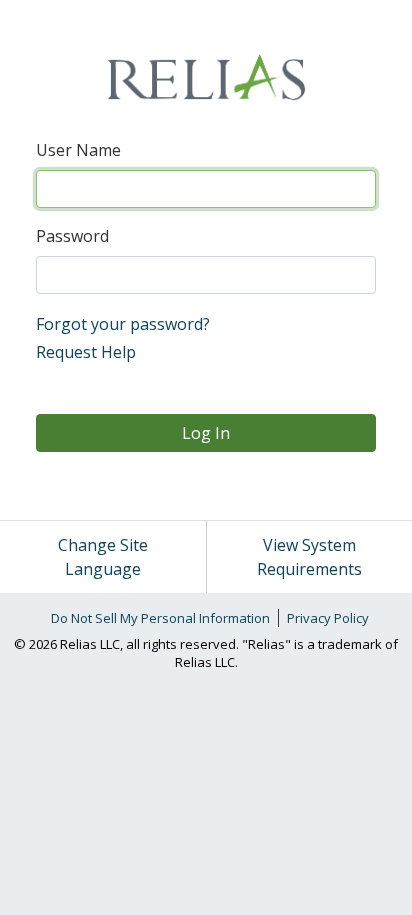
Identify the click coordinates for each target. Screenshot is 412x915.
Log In (206, 433)
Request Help (86, 352)
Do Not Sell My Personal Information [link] (160, 618)
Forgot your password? (123, 324)
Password (72, 236)
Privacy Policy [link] (328, 618)
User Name (78, 150)
